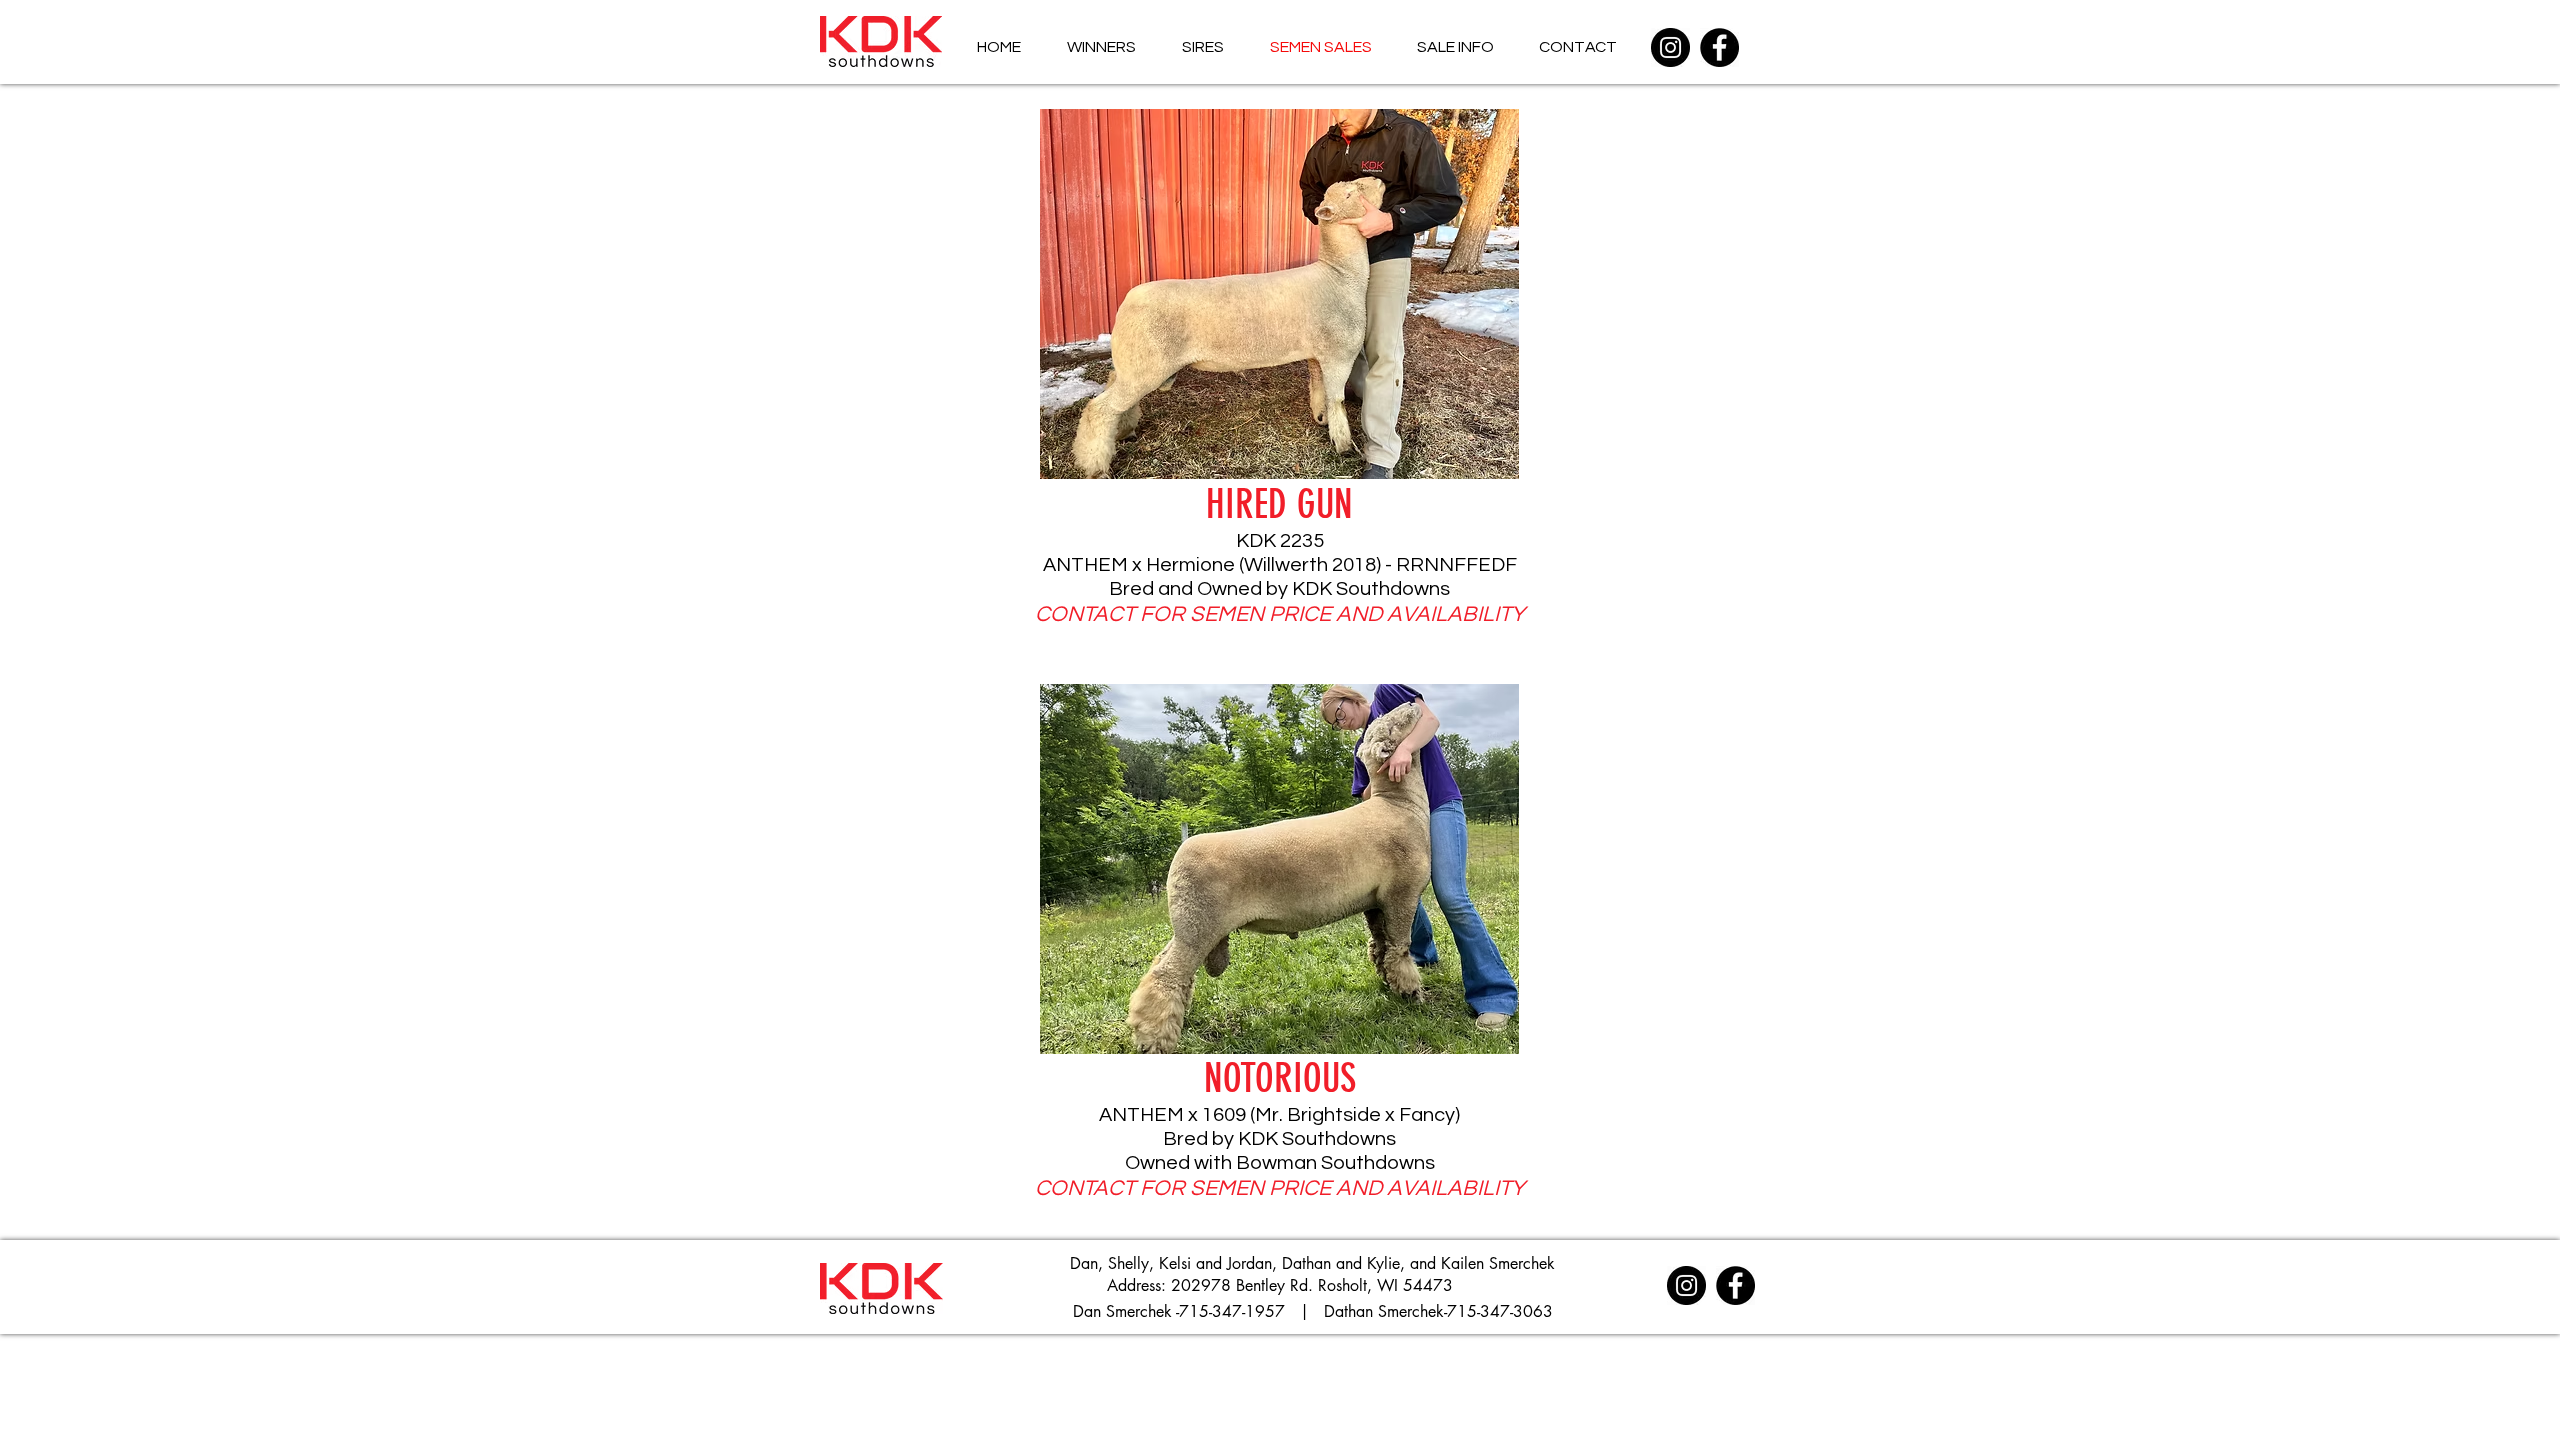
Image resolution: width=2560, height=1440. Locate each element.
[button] (1279, 294)
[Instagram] (1670, 47)
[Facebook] (1719, 47)
